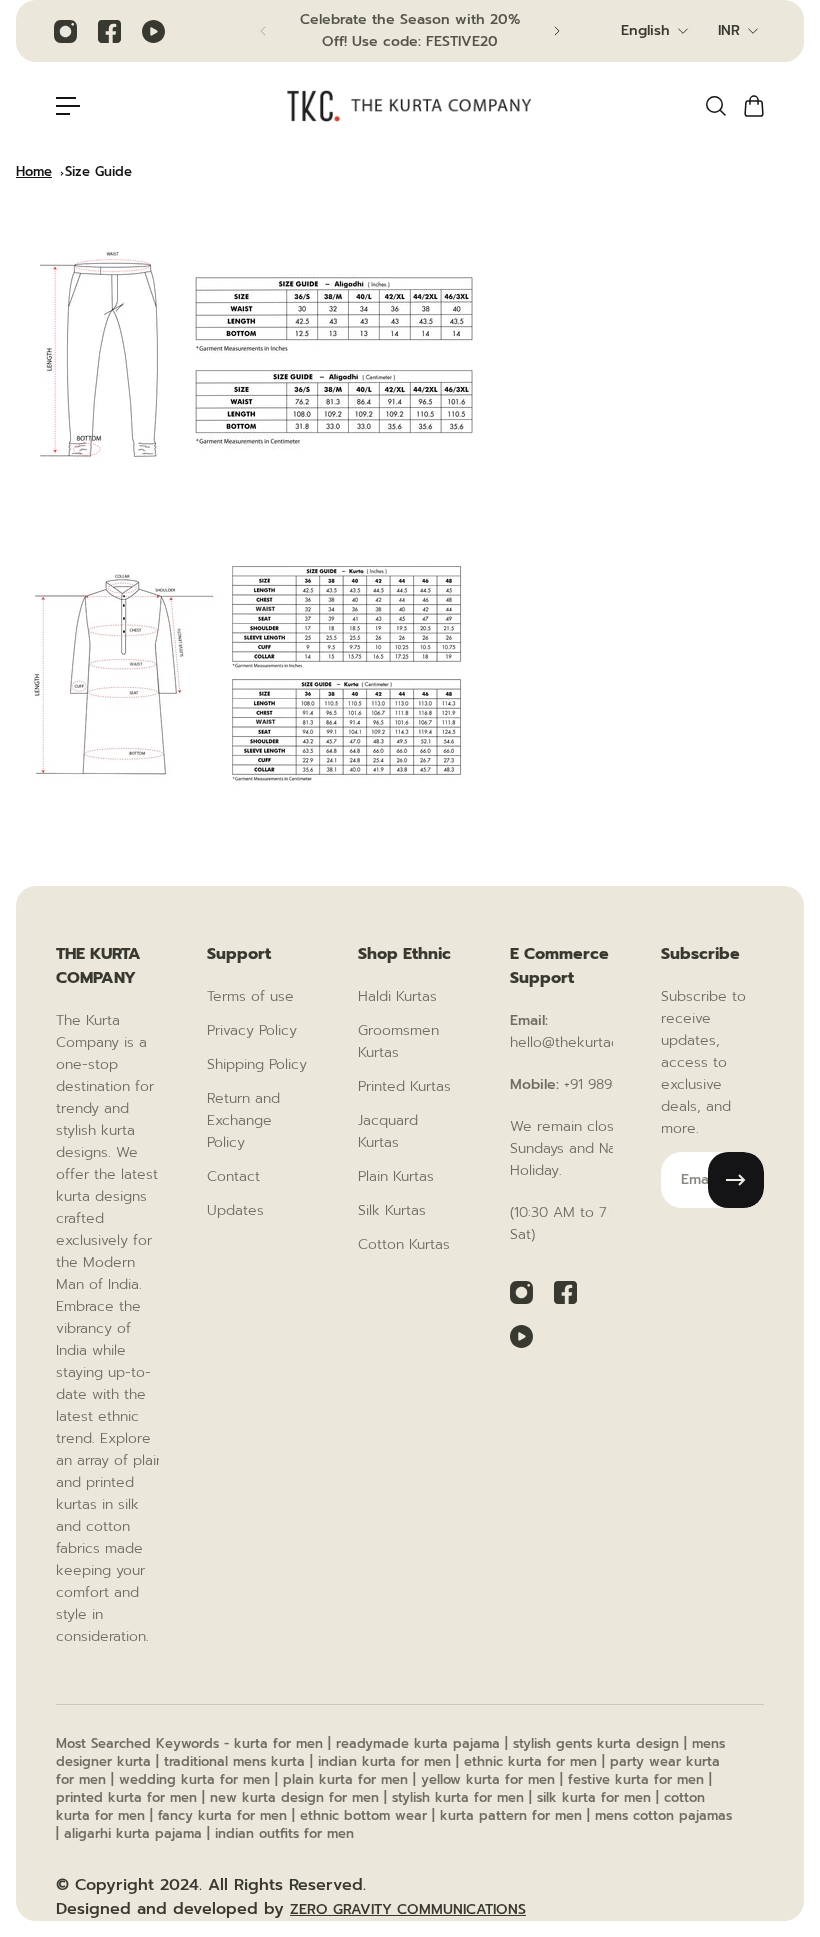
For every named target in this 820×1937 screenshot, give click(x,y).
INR (729, 30)
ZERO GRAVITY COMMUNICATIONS (408, 1909)
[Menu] (68, 106)
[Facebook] (109, 31)
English (645, 30)
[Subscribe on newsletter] (736, 1180)
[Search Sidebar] (715, 106)
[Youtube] (153, 31)
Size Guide (98, 171)
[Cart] (753, 106)
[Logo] (410, 106)
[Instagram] (65, 31)
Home (34, 171)
